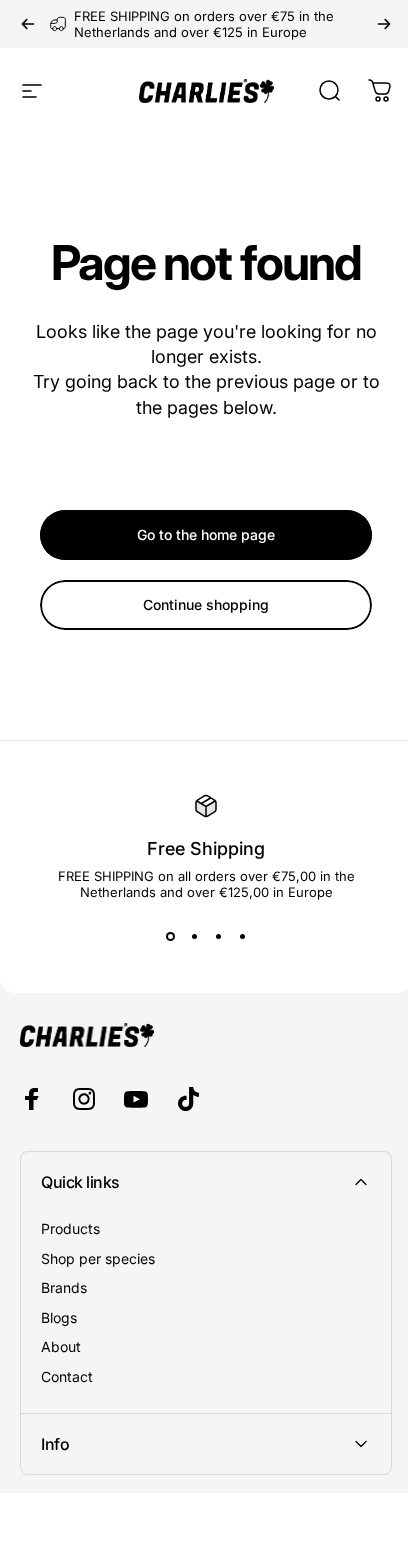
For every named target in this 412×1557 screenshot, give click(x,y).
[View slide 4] (242, 936)
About (61, 1346)
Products (70, 1228)
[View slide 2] (194, 936)
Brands (64, 1287)
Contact (67, 1376)
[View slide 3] (218, 936)
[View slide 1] (170, 936)
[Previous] (28, 24)
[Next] (384, 24)
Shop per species (98, 1258)
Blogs (59, 1317)
